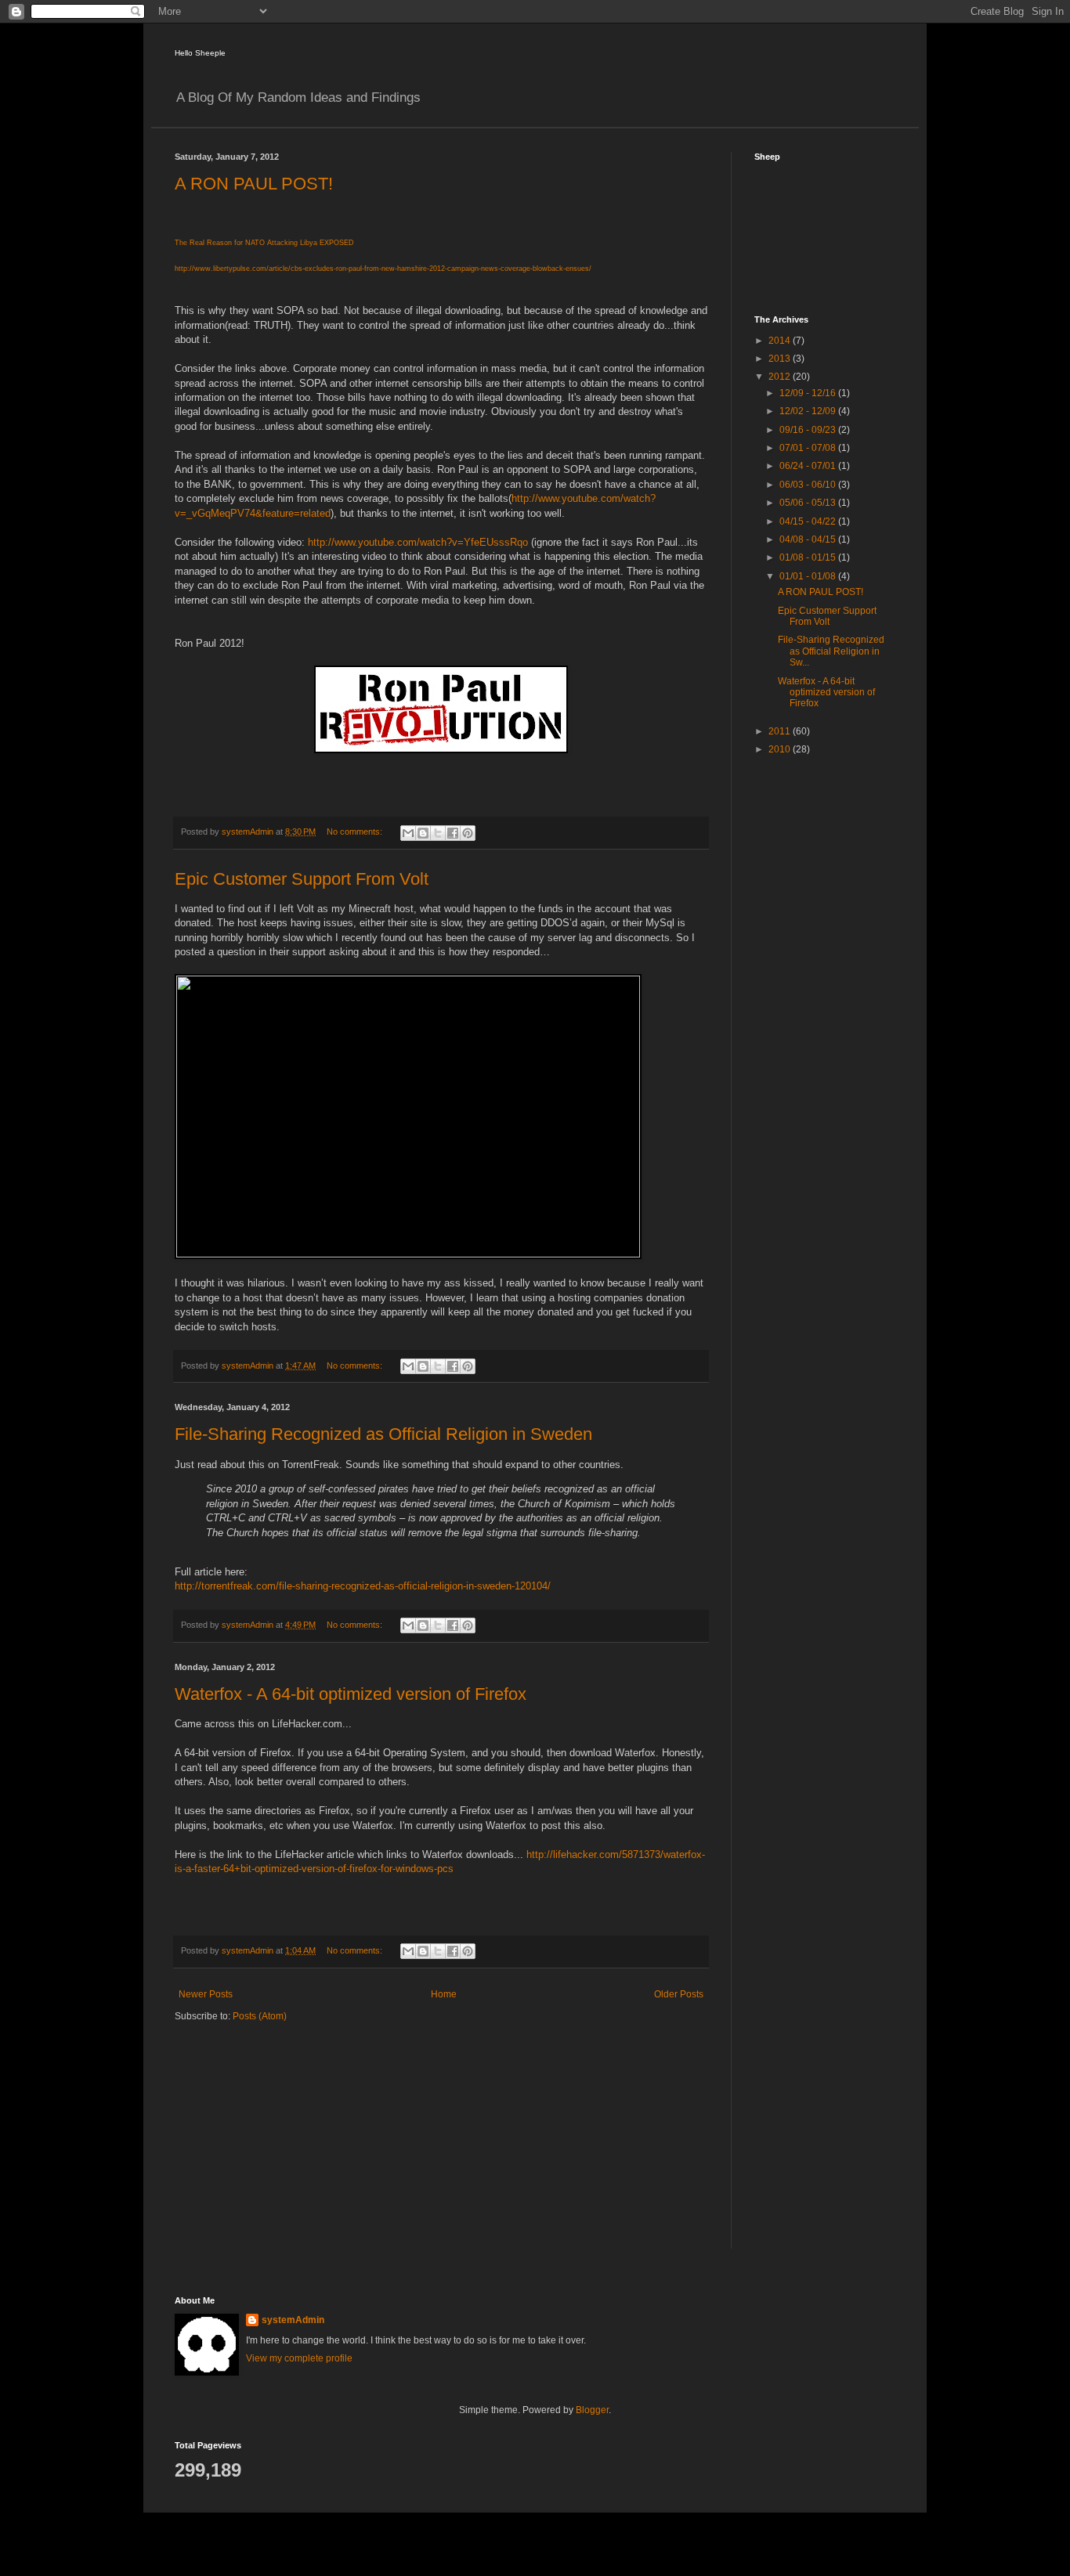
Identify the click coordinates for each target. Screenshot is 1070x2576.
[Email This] (408, 833)
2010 (781, 749)
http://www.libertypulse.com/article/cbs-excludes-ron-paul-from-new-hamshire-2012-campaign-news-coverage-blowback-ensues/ (383, 269)
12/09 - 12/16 (809, 393)
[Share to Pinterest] (468, 833)
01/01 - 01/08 (809, 576)
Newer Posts (206, 1994)
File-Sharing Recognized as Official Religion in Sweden (383, 1434)
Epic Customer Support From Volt (302, 879)
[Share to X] (438, 833)
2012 (781, 377)
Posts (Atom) (260, 2016)
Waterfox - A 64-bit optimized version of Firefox (351, 1694)
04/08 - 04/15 (809, 539)
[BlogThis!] (423, 833)
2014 (781, 341)
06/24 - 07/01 (809, 466)
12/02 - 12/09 (809, 411)
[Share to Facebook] (453, 833)
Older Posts (679, 1994)
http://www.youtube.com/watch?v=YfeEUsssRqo (418, 542)
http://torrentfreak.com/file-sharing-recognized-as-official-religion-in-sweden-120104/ (363, 1586)
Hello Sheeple (200, 53)
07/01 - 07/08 (809, 448)
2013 (781, 359)
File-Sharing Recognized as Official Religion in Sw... (831, 651)
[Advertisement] (817, 1016)
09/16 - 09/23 (809, 430)
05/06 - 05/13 (809, 503)
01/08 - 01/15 (809, 557)
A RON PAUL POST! (254, 184)
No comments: (356, 832)
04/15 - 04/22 (809, 521)
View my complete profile (299, 2358)
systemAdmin (293, 2320)
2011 (781, 731)
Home (444, 1994)
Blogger (592, 2410)
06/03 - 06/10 (809, 485)
